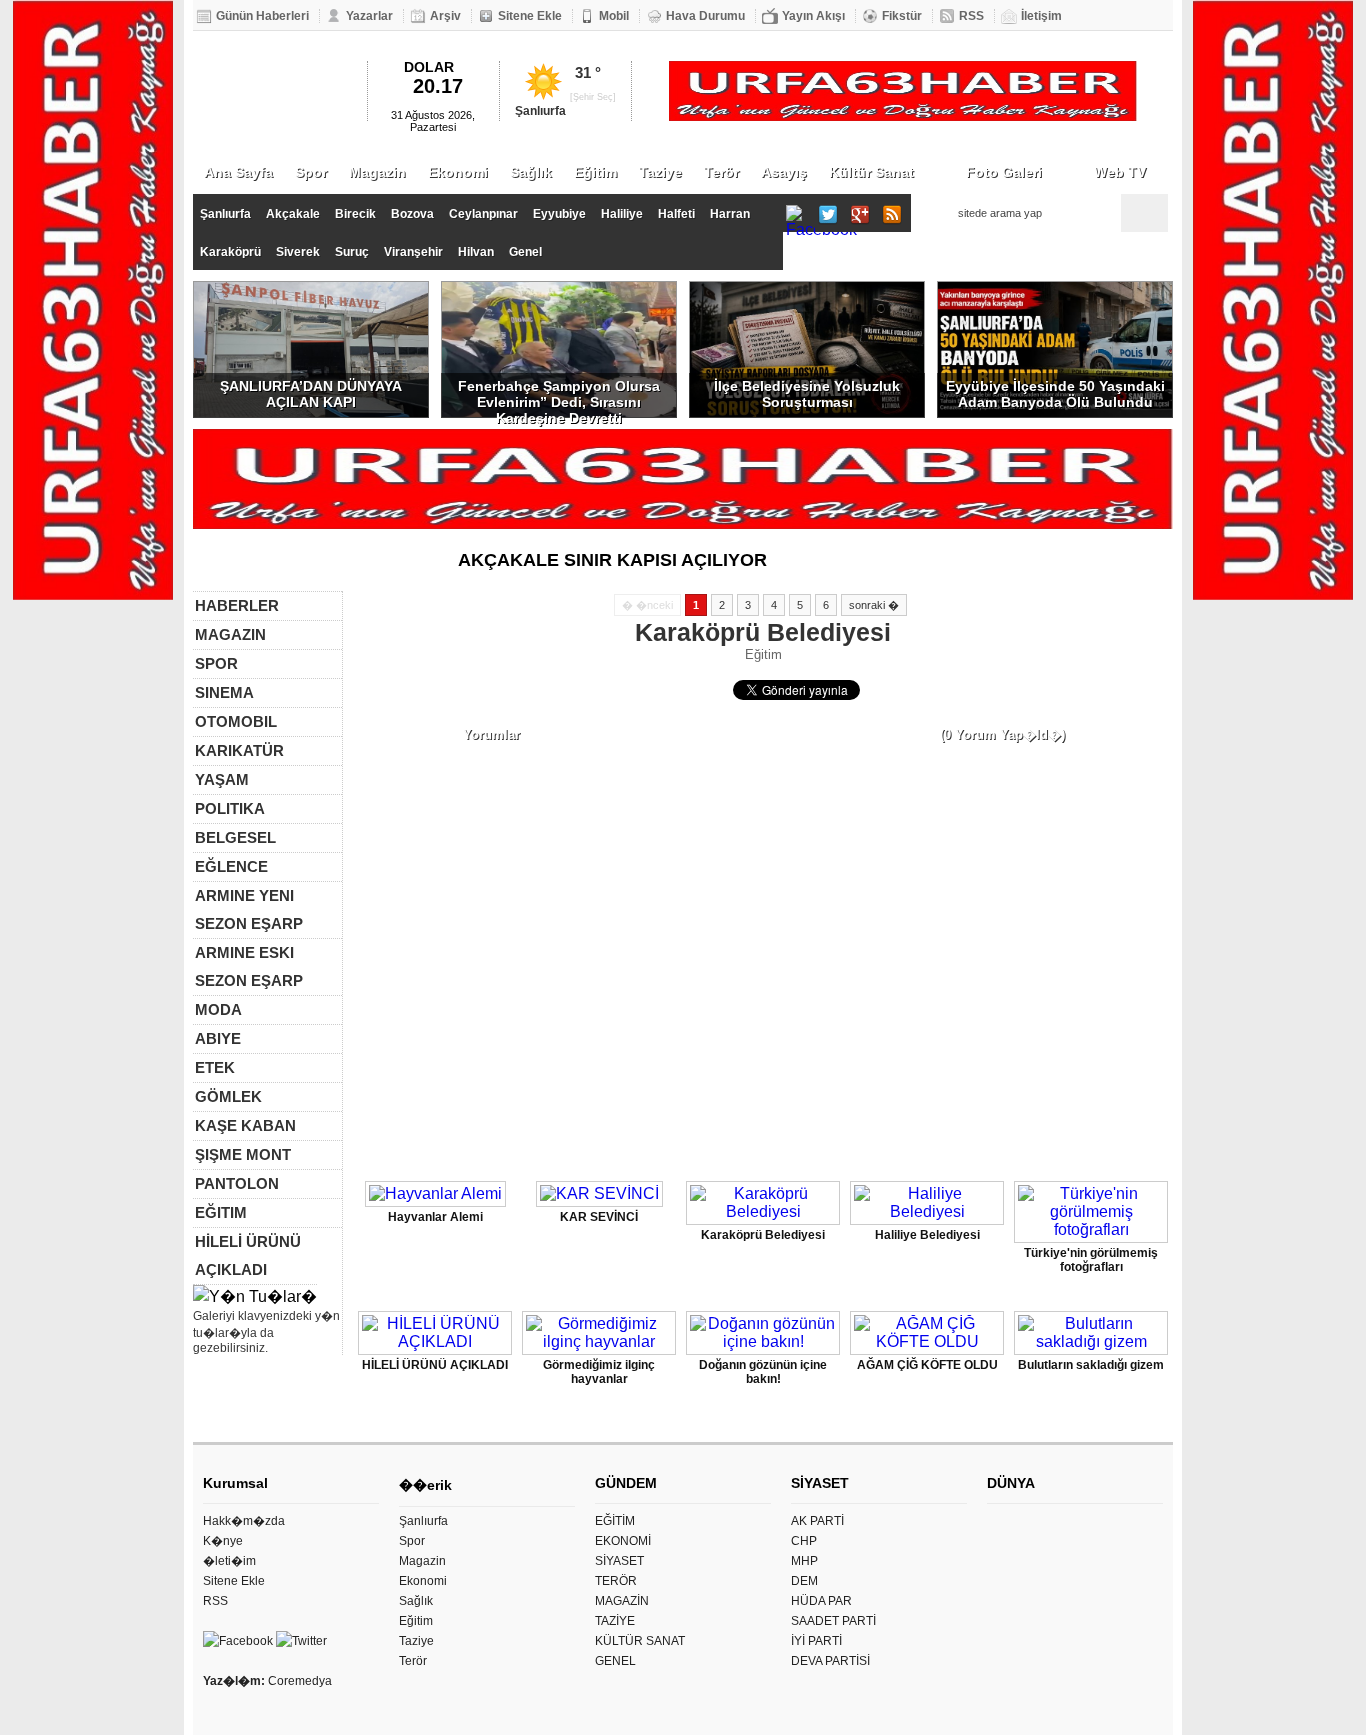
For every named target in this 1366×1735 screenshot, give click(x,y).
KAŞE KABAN (245, 1125)
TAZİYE (615, 1621)
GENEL (615, 1661)
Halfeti (676, 214)
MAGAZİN (622, 1601)
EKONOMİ (623, 1541)
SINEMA (224, 692)
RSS (971, 16)
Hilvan (476, 252)
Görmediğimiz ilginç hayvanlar (599, 1372)
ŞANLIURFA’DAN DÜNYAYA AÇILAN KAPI (311, 394)
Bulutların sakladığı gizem (1091, 1365)
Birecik (355, 214)
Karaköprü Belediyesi (763, 1235)
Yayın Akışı (813, 16)
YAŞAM (222, 779)
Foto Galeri (1004, 172)
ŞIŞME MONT (243, 1154)
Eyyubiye (559, 214)
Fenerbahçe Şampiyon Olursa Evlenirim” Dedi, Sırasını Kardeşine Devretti (559, 398)
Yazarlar (369, 16)
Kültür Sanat (871, 172)
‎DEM (804, 1581)
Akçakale (293, 214)
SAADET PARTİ (833, 1621)
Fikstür (902, 16)
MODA (218, 1009)
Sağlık (531, 172)
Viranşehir (413, 252)
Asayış (784, 172)
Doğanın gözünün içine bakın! (763, 1372)
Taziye (660, 172)
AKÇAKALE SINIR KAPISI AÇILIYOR (612, 560)
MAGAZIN (230, 634)
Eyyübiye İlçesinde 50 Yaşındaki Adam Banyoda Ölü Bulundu (1055, 394)
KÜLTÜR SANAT (640, 1641)
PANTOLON (237, 1183)
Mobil (614, 16)
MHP (804, 1561)
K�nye (223, 1541)
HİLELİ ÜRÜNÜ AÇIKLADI (248, 1255)
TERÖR (616, 1581)
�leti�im (229, 1561)
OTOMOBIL (236, 721)
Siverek (298, 252)
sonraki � (874, 605)
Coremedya (300, 1681)
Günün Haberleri (262, 16)
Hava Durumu (705, 16)
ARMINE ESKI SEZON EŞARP (249, 966)
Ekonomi (458, 172)
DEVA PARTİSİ (830, 1661)
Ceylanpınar (483, 214)
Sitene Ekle (530, 16)
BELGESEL (235, 837)
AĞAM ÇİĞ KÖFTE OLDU (927, 1365)
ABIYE (218, 1038)
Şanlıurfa (225, 214)
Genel (525, 252)
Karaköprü (230, 252)
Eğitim (595, 172)
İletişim (1041, 16)
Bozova (412, 214)
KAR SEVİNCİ (599, 1217)
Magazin (377, 172)
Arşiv (445, 16)
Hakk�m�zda (244, 1521)
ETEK (215, 1067)
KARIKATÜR (239, 750)
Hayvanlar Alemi (435, 1217)
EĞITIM (221, 1212)
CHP (804, 1541)
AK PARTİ (817, 1521)
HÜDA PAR (821, 1601)
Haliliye (622, 214)
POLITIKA (230, 808)
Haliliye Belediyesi (927, 1235)
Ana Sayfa (238, 172)
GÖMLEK (228, 1096)
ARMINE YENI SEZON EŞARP (249, 909)
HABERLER (237, 605)
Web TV (1120, 172)
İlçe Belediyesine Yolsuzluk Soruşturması (807, 394)
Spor (311, 172)
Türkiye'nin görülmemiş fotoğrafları (1091, 1260)
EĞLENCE (231, 866)
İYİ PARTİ (816, 1641)
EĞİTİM (615, 1521)
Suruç (352, 252)
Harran (730, 214)
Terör (721, 172)
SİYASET (619, 1561)
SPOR (216, 663)
